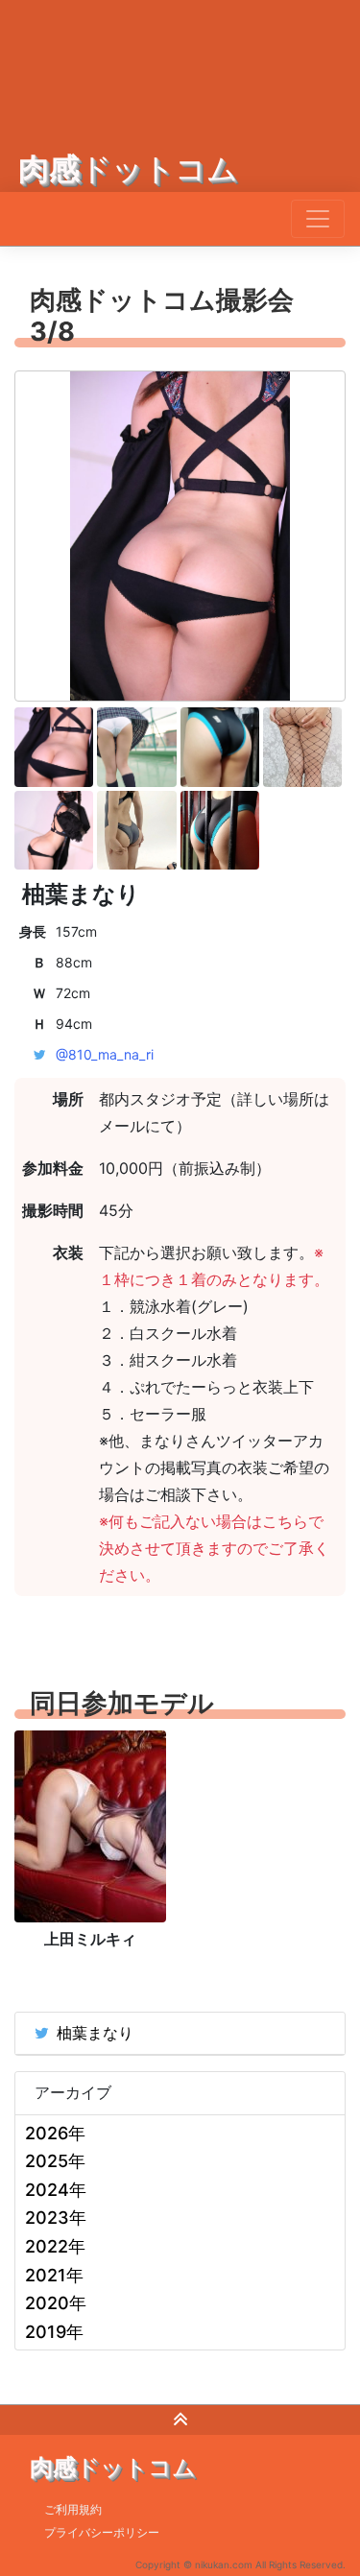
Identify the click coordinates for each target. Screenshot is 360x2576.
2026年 (55, 2133)
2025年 (55, 2161)
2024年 (56, 2190)
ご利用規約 (73, 2509)
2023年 (56, 2218)
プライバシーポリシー (102, 2532)
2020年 (56, 2303)
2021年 (54, 2275)
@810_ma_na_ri (105, 1054)
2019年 (54, 2332)
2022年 (55, 2246)
